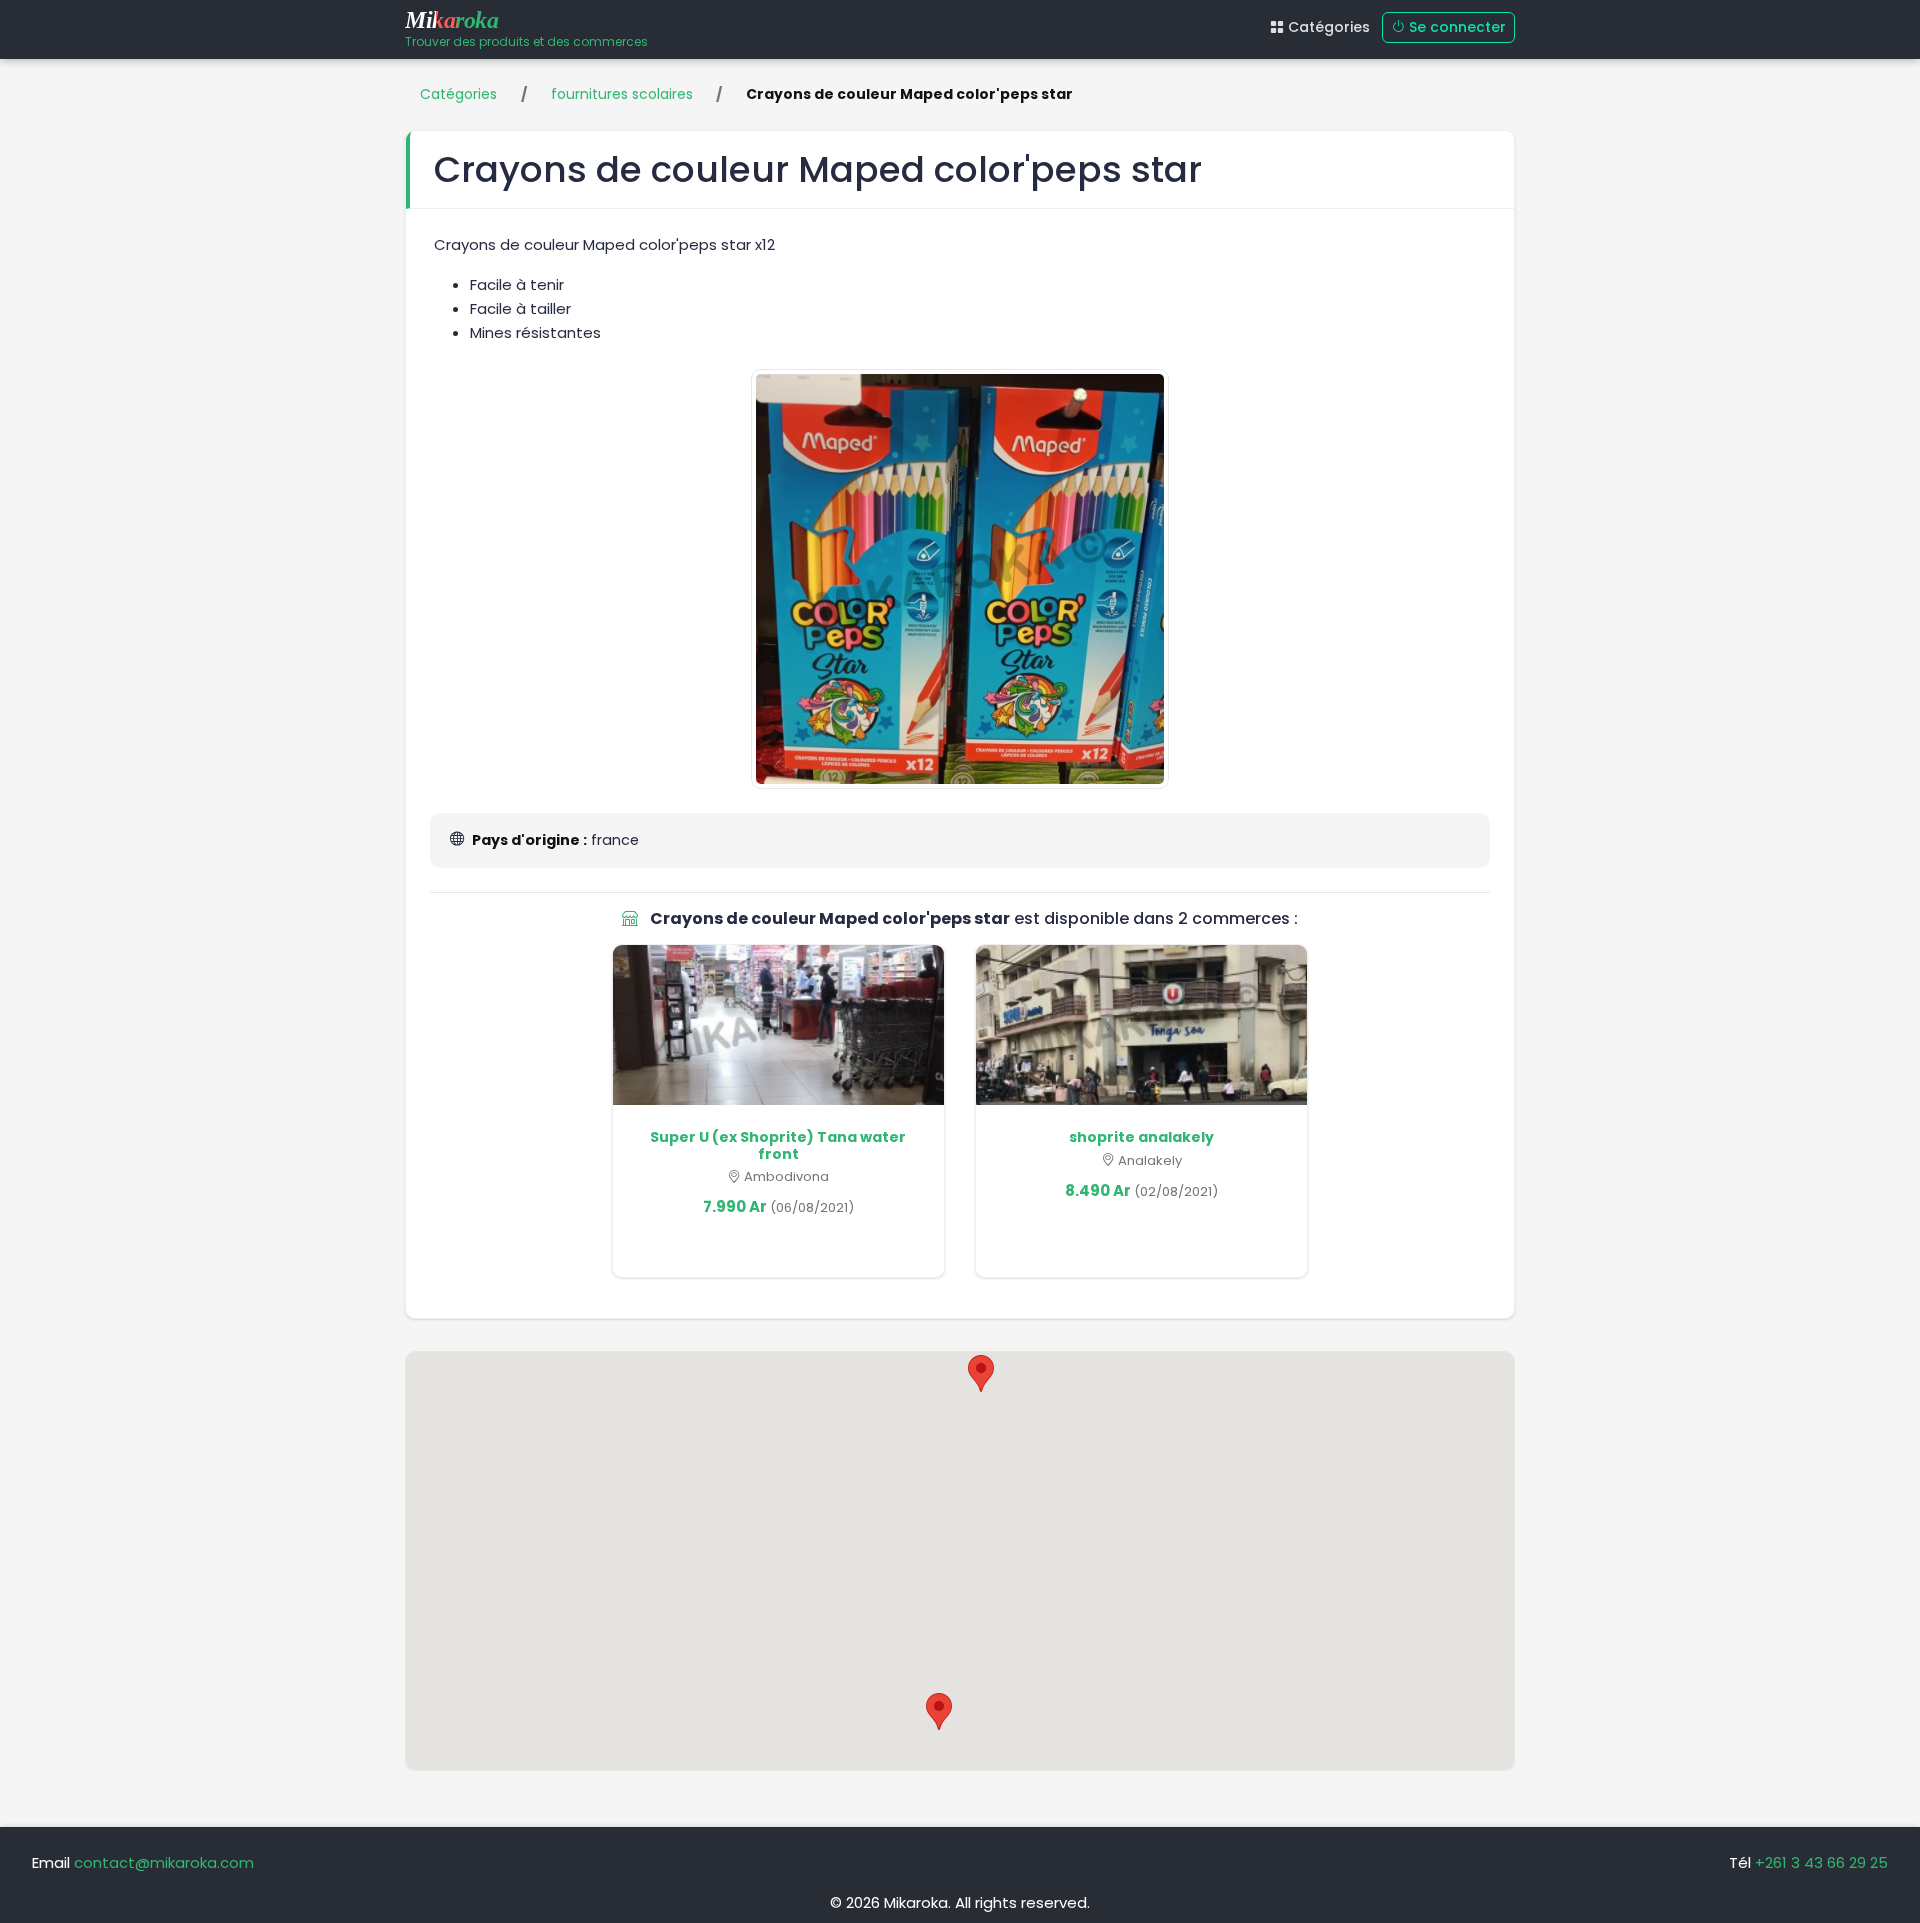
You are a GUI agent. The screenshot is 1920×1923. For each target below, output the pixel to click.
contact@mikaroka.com (164, 1862)
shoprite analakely (1141, 1137)
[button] (981, 1373)
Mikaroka (451, 20)
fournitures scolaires (622, 94)
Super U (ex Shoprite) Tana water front (778, 1145)
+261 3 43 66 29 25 (1821, 1862)
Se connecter (1457, 27)
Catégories (1329, 27)
